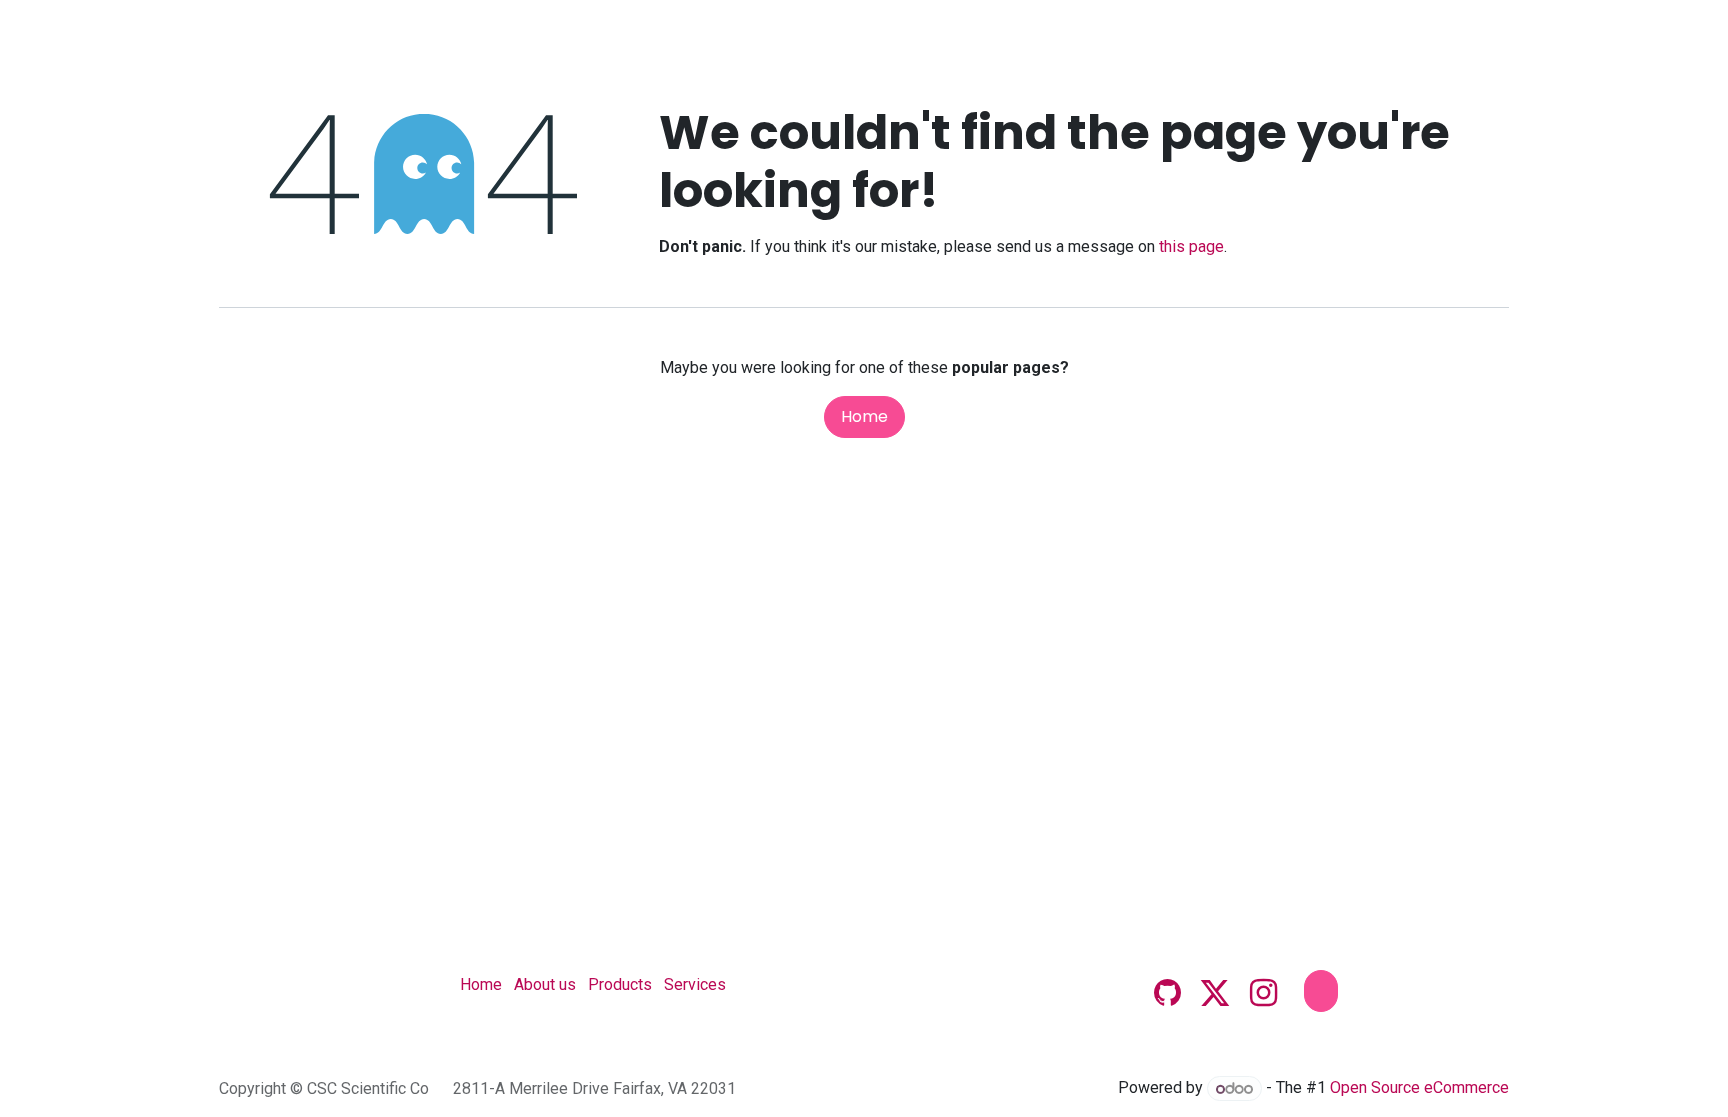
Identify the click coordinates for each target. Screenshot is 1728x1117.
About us (545, 984)
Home (864, 416)
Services (695, 984)
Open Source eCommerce (1419, 1088)
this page (1191, 246)
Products (620, 984)
